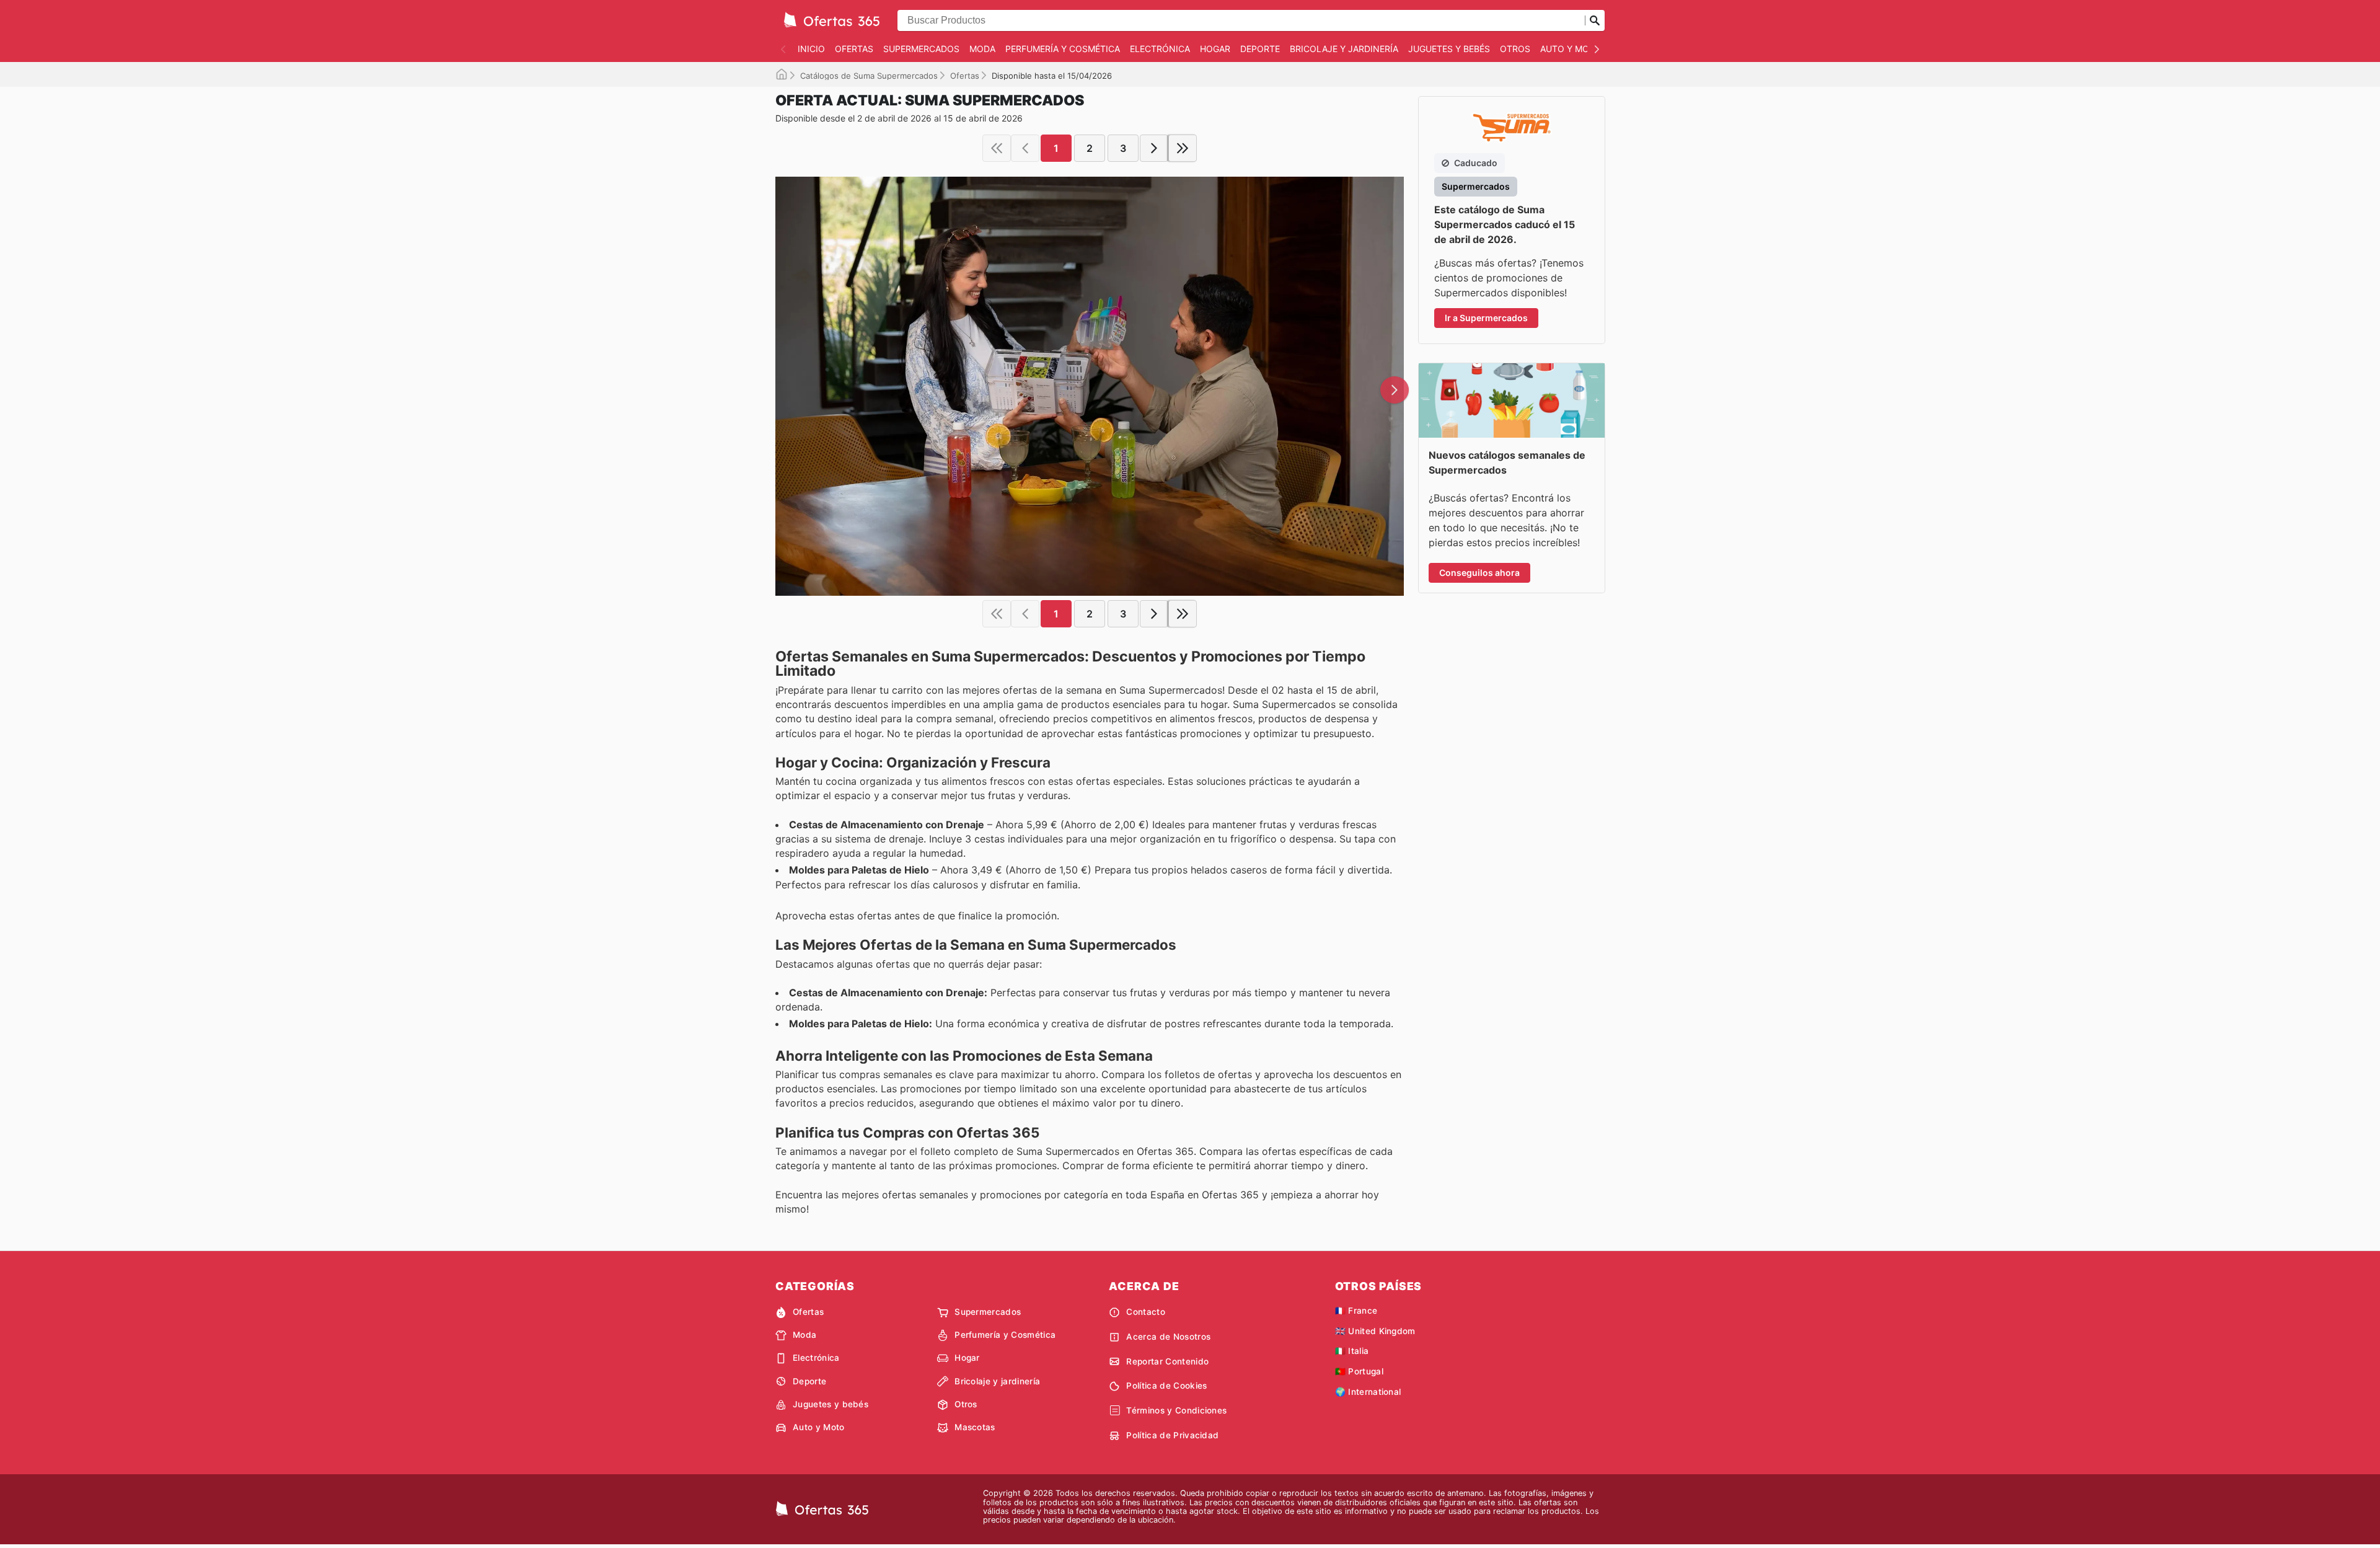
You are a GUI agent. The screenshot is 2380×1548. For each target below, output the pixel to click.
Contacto (1146, 1312)
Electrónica (1160, 49)
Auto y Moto (1571, 49)
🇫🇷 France (1356, 1311)
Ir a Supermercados (1486, 318)
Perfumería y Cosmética (1063, 49)
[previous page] (1025, 148)
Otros (1515, 49)
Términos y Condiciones (1176, 1410)
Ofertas (854, 49)
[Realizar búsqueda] (1595, 20)
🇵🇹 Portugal (1359, 1371)
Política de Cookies (1166, 1386)
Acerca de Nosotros (1168, 1337)
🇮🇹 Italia (1352, 1351)
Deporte (1260, 49)
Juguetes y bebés (1449, 49)
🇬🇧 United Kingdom (1375, 1331)
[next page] (1154, 148)
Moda (982, 49)
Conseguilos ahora (1479, 573)
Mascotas (975, 1427)
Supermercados (921, 49)
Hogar (1215, 49)
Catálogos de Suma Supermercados (869, 76)
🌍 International (1368, 1392)
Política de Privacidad (1172, 1435)
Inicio (811, 49)
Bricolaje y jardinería (1344, 49)
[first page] (997, 148)
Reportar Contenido (1167, 1361)
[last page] (1183, 148)
